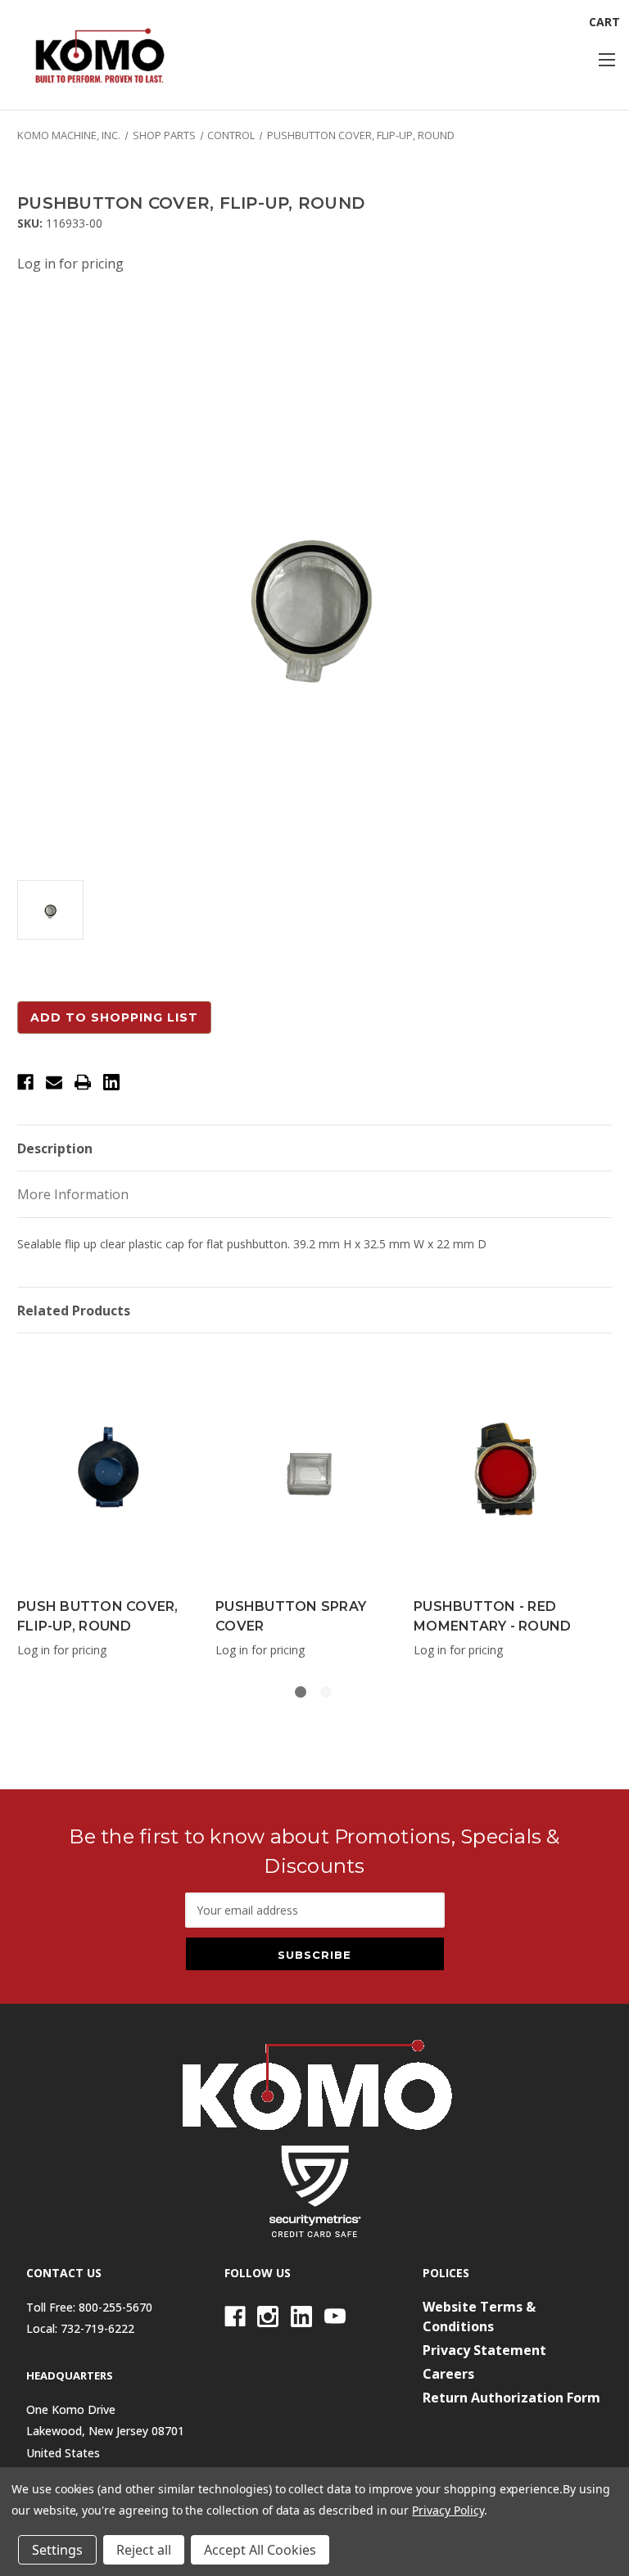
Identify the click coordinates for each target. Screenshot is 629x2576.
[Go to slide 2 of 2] (326, 1692)
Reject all (144, 2550)
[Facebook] (25, 1082)
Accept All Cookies (260, 2550)
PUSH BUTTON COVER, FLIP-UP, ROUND (98, 1616)
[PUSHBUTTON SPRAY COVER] (306, 1469)
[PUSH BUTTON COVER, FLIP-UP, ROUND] (108, 1469)
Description (55, 1148)
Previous (21, 1502)
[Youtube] (335, 2317)
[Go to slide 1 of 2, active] (301, 1692)
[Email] (54, 1082)
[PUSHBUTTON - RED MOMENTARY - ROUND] (504, 1469)
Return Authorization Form (511, 2398)
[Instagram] (268, 2317)
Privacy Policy (448, 2510)
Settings (57, 2550)
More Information (73, 1194)
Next (591, 1502)
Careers (448, 2374)
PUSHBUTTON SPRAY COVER (291, 1616)
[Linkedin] (111, 1082)
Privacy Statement (484, 2350)
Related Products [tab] (74, 1311)
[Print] (83, 1082)
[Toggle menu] (606, 59)
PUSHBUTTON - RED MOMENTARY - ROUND (492, 1616)
